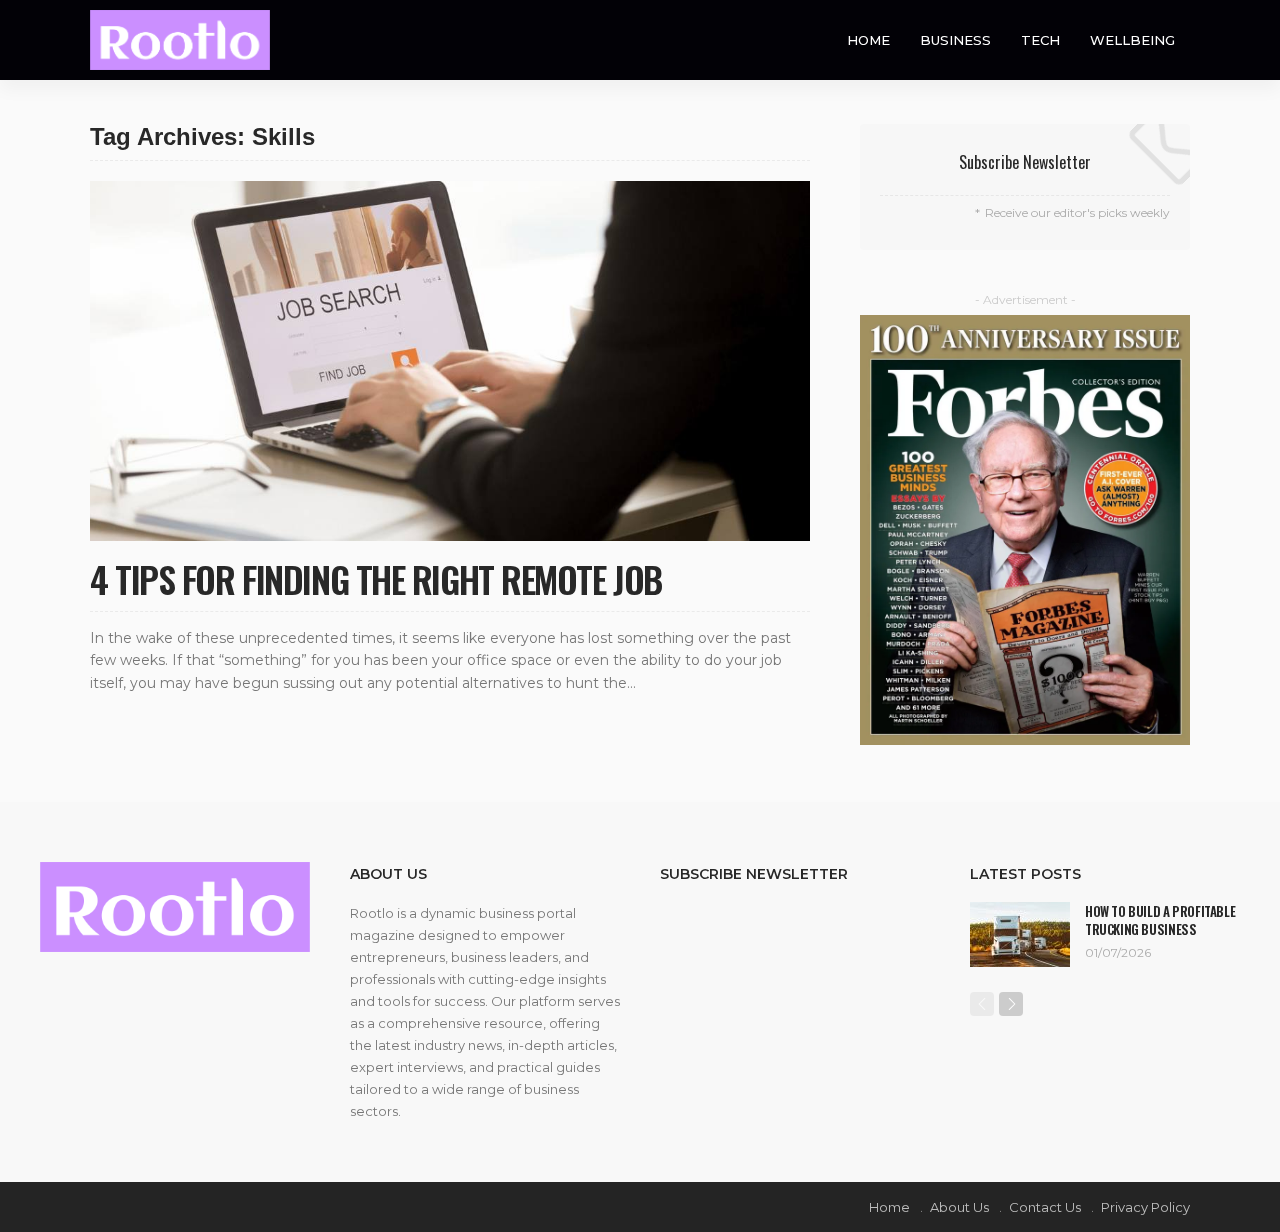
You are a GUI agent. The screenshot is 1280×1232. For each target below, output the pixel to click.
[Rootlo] (180, 40)
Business (955, 40)
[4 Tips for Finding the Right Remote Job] (450, 361)
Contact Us (1045, 1207)
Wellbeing (1132, 40)
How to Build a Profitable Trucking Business (1160, 920)
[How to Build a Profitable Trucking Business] (1020, 934)
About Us (959, 1207)
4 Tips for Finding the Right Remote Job (376, 578)
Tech (1040, 40)
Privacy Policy (1145, 1207)
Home (868, 40)
